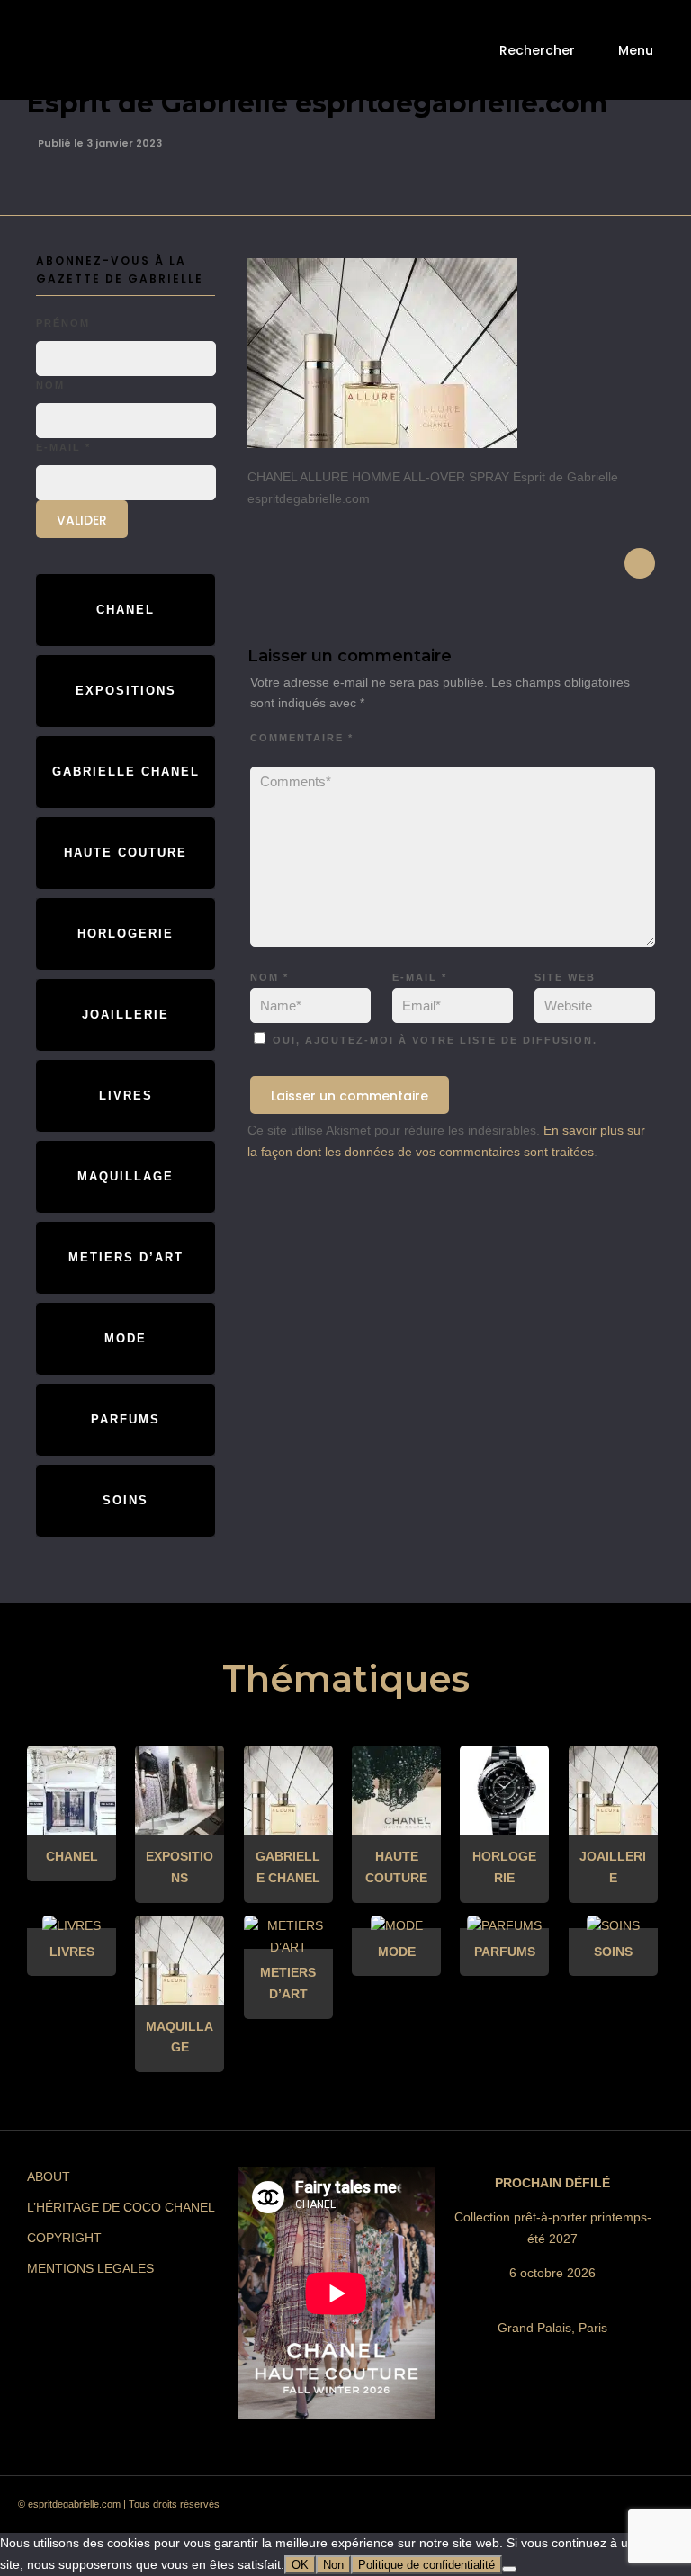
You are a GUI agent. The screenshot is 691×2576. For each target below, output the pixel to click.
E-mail (420, 977)
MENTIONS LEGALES (90, 2268)
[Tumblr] (546, 2509)
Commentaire (302, 738)
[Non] (509, 2569)
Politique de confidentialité (426, 2565)
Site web (565, 977)
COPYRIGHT (64, 2238)
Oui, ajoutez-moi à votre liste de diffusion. (433, 1040)
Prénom (63, 323)
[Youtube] (579, 2509)
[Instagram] (481, 2509)
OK (300, 2565)
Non (333, 2565)
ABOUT (49, 2177)
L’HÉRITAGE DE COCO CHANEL (121, 2207)
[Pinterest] (514, 2509)
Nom (269, 977)
